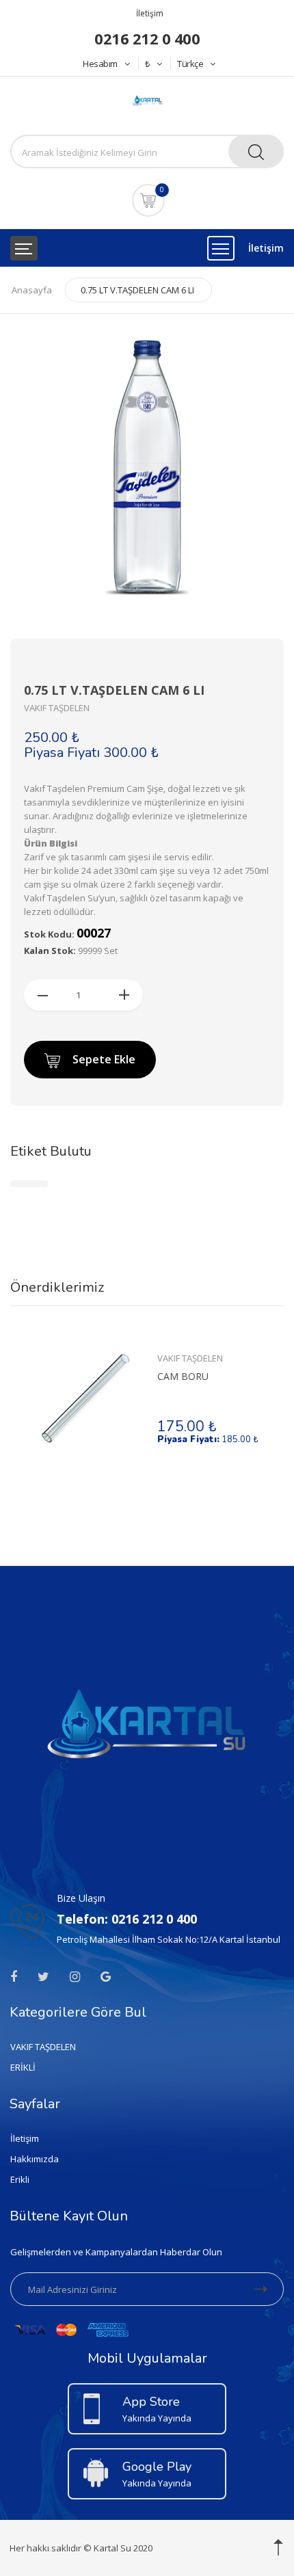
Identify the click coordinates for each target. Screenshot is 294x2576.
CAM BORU (183, 1376)
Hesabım (100, 64)
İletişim (150, 13)
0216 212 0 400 (147, 38)
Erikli (20, 2179)
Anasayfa (32, 290)
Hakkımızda (35, 2159)
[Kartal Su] (147, 99)
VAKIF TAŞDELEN (190, 1358)
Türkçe (190, 64)
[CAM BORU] (85, 1398)
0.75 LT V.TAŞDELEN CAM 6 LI (137, 290)
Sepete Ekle (104, 1059)
